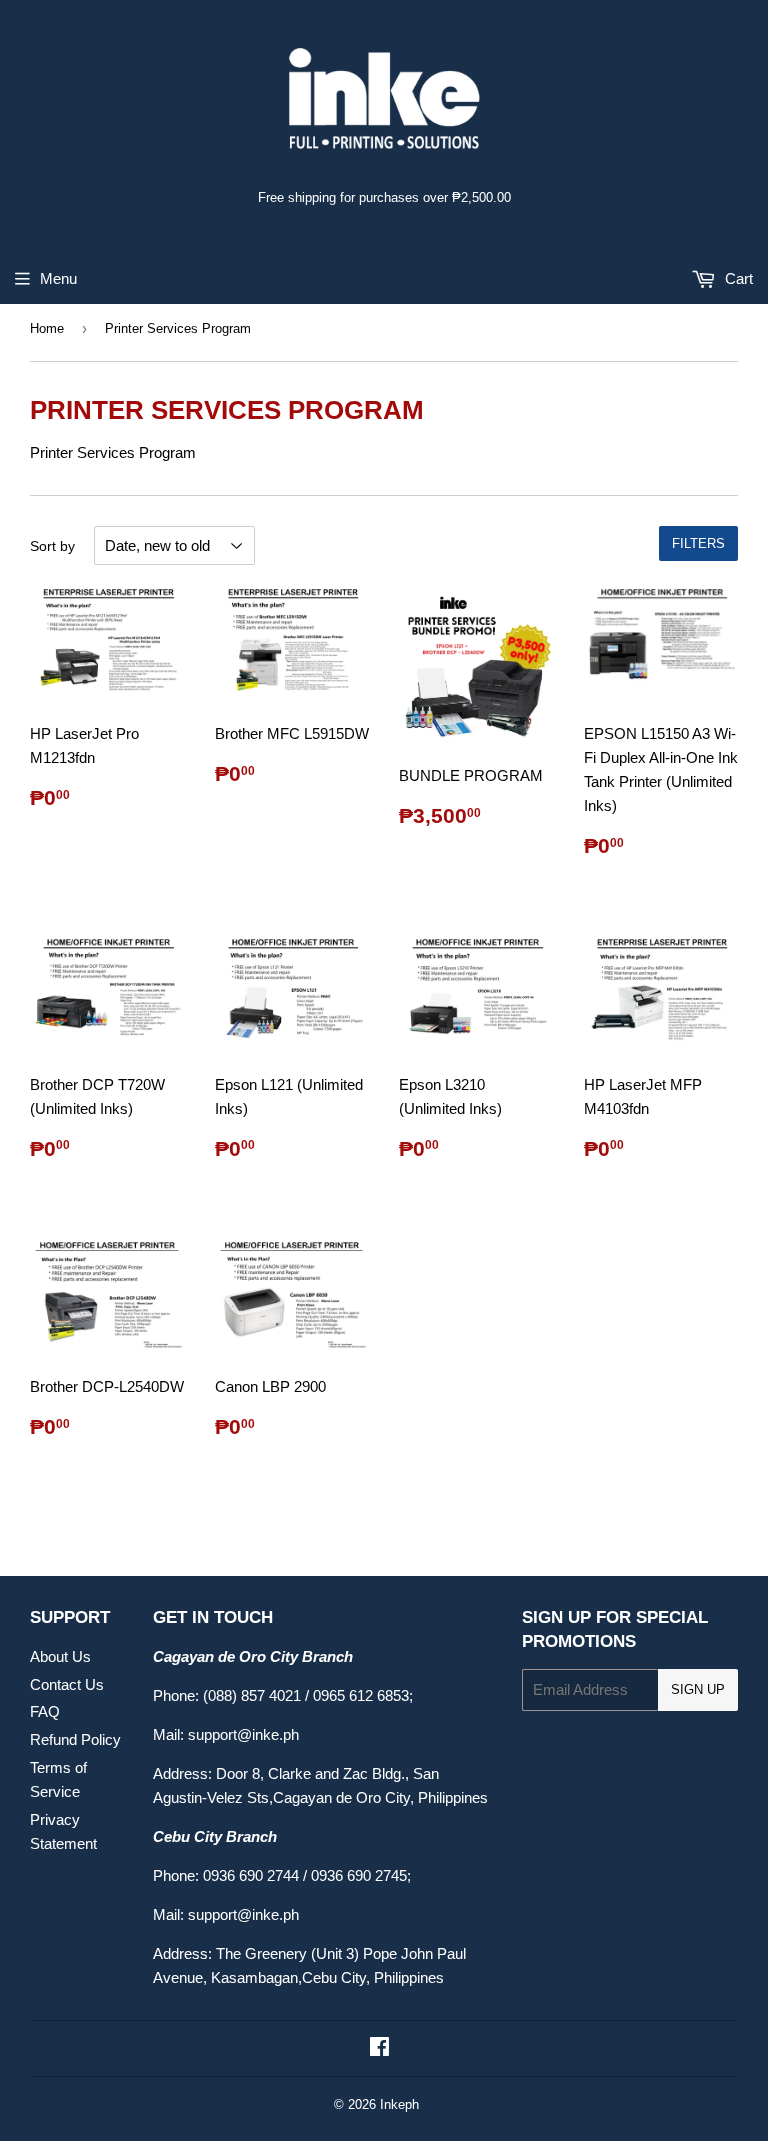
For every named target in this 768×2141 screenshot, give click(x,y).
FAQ (45, 1711)
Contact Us (67, 1684)
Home (47, 328)
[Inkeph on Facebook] (379, 2048)
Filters (698, 543)
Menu (58, 278)
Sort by (52, 546)
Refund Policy (75, 1739)
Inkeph (399, 2104)
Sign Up (698, 1689)
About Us (60, 1656)
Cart (737, 278)
